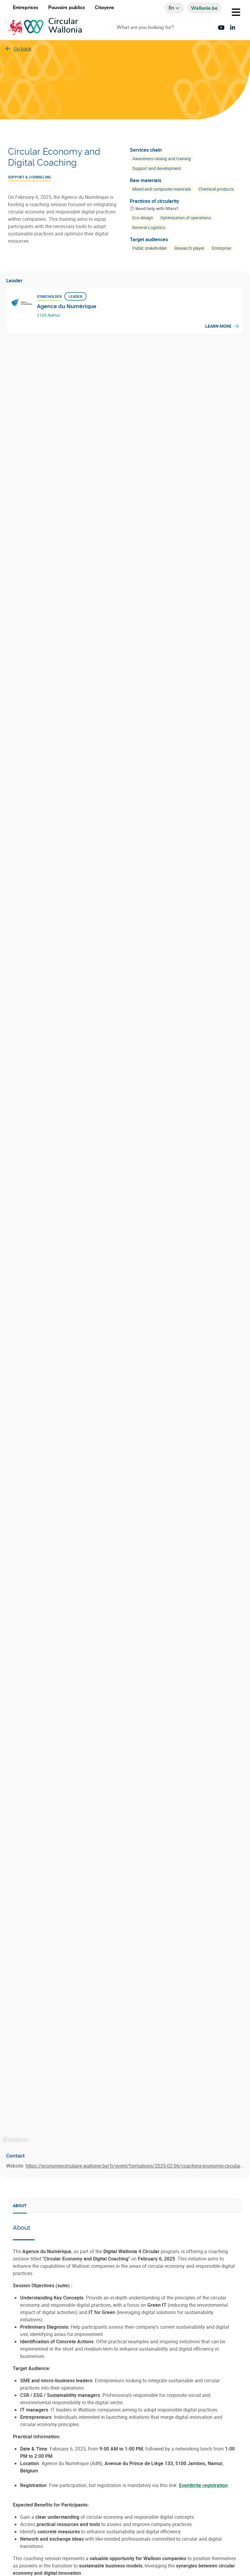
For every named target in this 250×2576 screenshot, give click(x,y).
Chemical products (216, 189)
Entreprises (26, 8)
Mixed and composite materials (162, 189)
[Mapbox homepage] (15, 2140)
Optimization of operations (186, 218)
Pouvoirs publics (67, 8)
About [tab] (20, 2205)
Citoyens (105, 8)
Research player (189, 248)
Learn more (218, 326)
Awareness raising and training (162, 159)
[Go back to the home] (28, 28)
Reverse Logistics (149, 227)
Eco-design (143, 218)
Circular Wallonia (65, 26)
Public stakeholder (150, 248)
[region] (125, 1243)
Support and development (157, 168)
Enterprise (221, 248)
